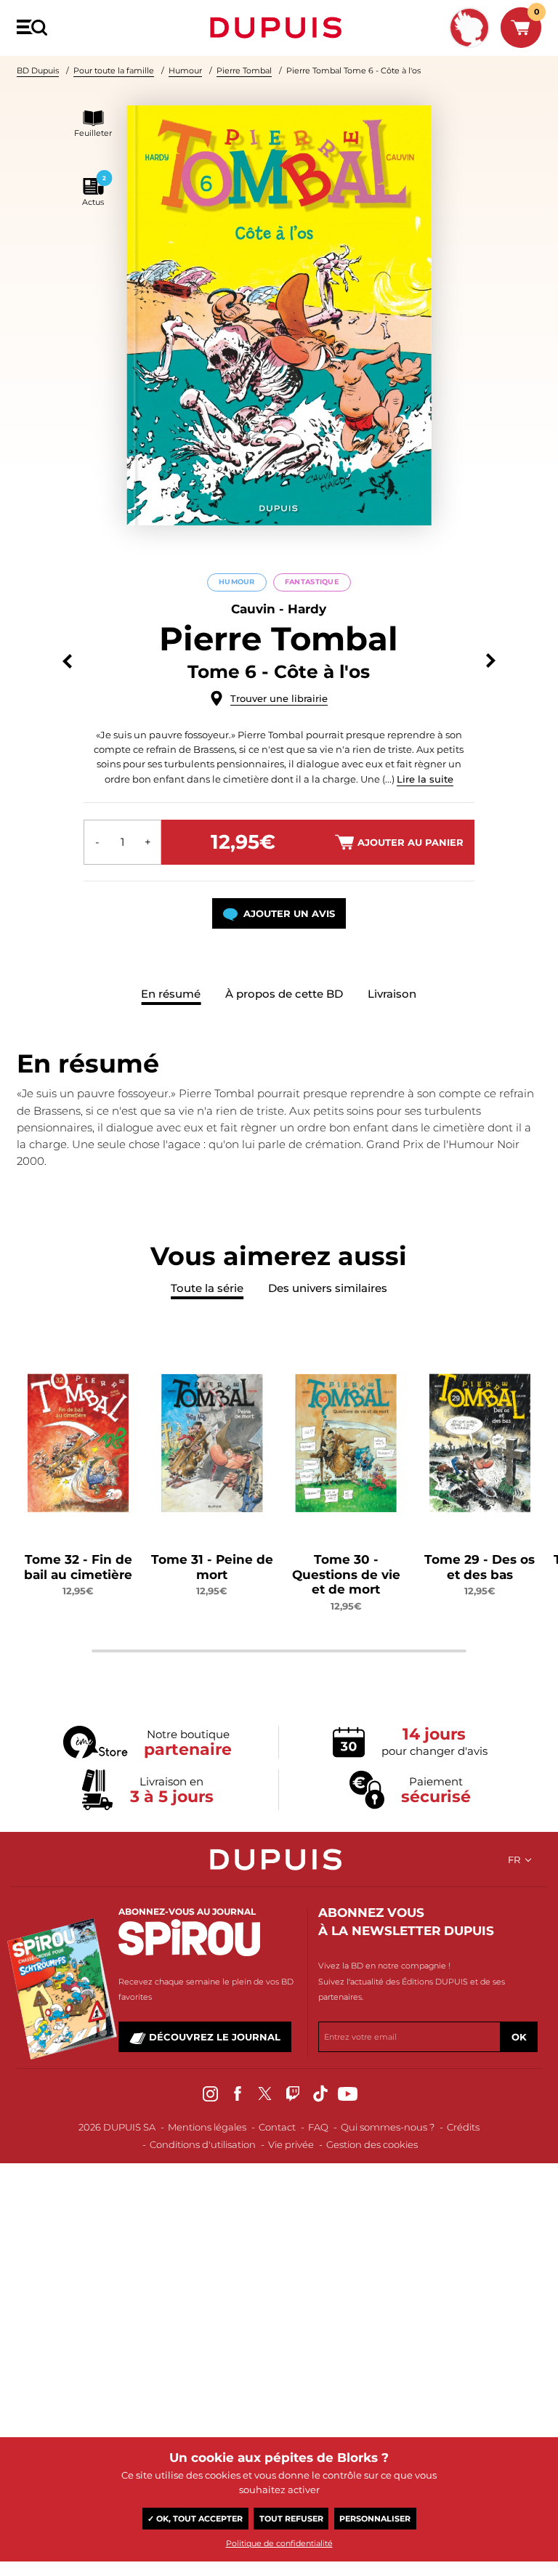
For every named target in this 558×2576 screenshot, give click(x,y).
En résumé (171, 994)
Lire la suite (425, 779)
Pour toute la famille (114, 70)
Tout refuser (291, 2519)
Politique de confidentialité (279, 2543)
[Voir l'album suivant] (491, 661)
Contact (277, 2127)
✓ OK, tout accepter (195, 2519)
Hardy (307, 609)
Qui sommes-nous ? (388, 2127)
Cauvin (253, 609)
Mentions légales (207, 2127)
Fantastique (312, 582)
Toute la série (207, 1288)
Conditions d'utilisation (203, 2144)
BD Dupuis (38, 70)
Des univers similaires (328, 1288)
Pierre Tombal (244, 70)
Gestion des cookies (372, 2144)
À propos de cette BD (284, 994)
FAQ (318, 2127)
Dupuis (279, 28)
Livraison (392, 994)
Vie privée (291, 2144)
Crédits (463, 2127)
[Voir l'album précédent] (67, 661)
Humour (185, 70)
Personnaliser (375, 2519)
